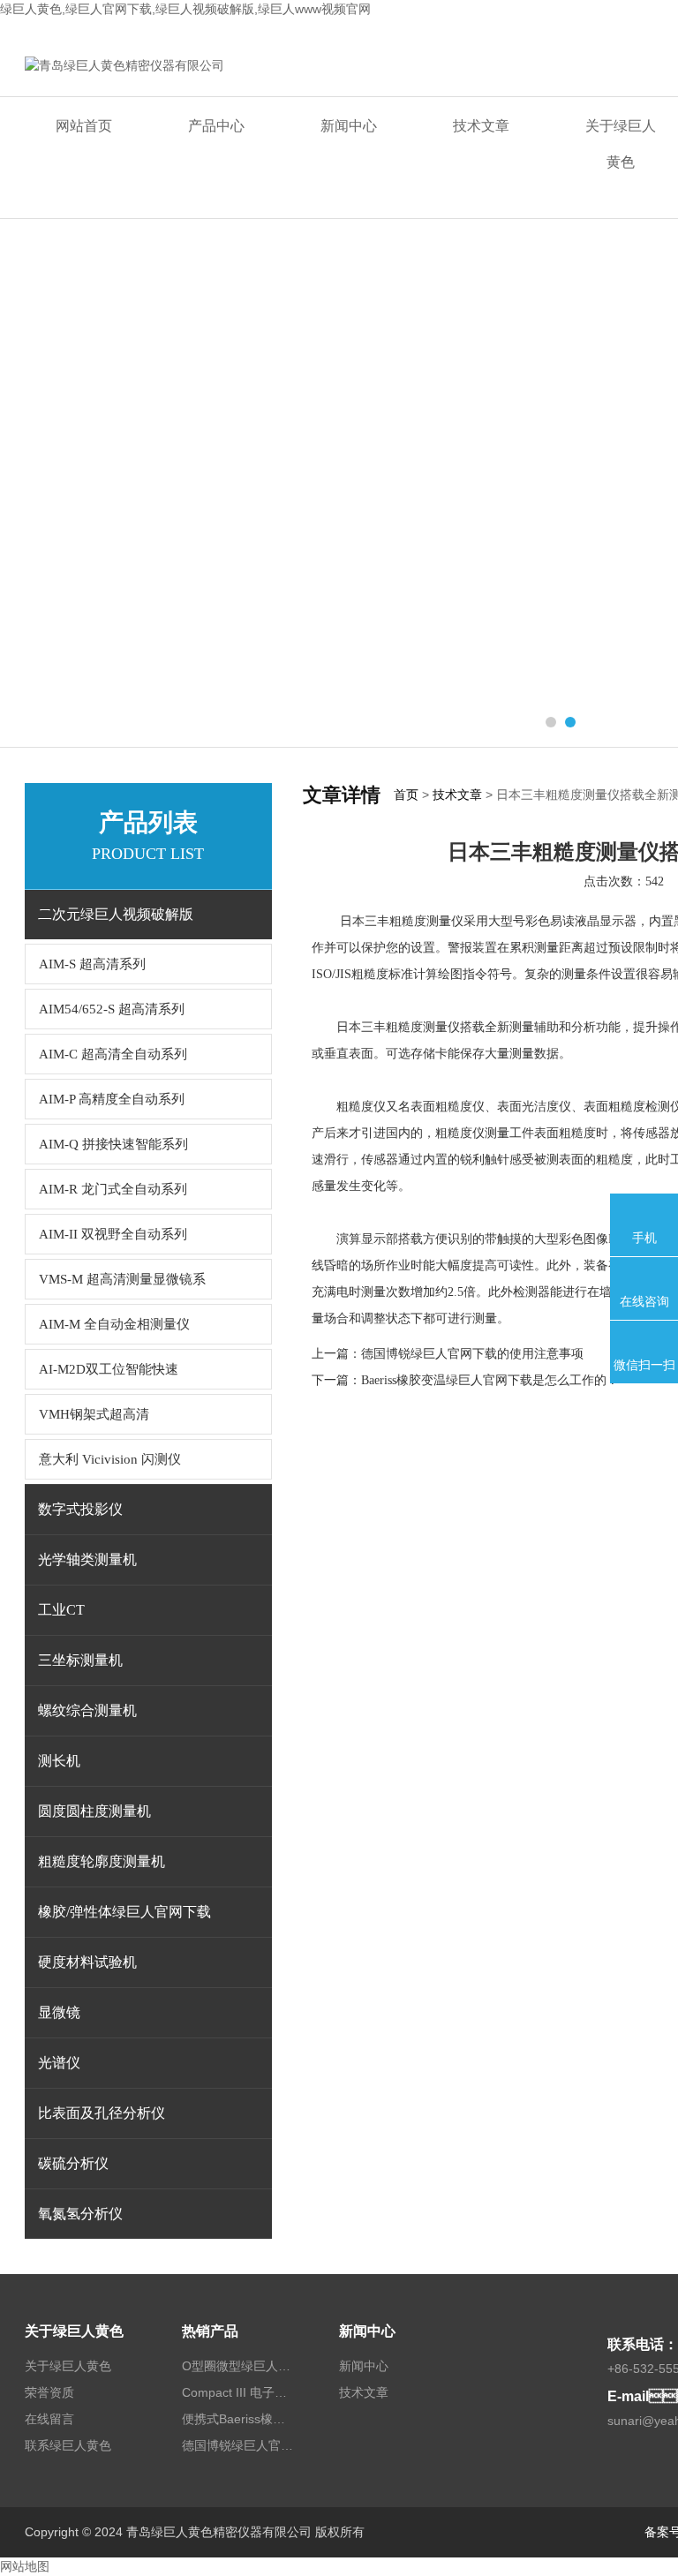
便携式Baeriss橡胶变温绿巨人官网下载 (239, 2419)
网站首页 (84, 126)
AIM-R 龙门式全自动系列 (113, 1189)
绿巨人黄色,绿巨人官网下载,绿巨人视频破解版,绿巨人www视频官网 (185, 9)
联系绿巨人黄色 (68, 2445)
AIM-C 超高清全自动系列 (113, 1054)
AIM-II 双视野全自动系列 (113, 1234)
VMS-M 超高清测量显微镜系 (122, 1279)
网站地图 (25, 2566)
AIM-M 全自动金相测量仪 (114, 1324)
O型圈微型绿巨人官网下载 (239, 2366)
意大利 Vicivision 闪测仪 (110, 1459)
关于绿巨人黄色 (74, 2331)
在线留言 (49, 2419)
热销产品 (210, 2331)
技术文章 (481, 126)
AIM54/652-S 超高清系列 (112, 1009)
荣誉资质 (49, 2392)
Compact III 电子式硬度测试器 (239, 2392)
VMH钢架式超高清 (94, 1414)
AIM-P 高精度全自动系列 (112, 1099)
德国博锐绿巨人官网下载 (239, 2445)
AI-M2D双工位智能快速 (109, 1369)
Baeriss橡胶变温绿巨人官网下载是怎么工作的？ (490, 1380)
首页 (406, 795)
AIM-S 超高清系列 (92, 964)
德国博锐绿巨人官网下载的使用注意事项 (472, 1354)
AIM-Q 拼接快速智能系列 (113, 1144)
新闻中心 (349, 126)
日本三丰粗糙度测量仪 (402, 921)
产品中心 (216, 126)
